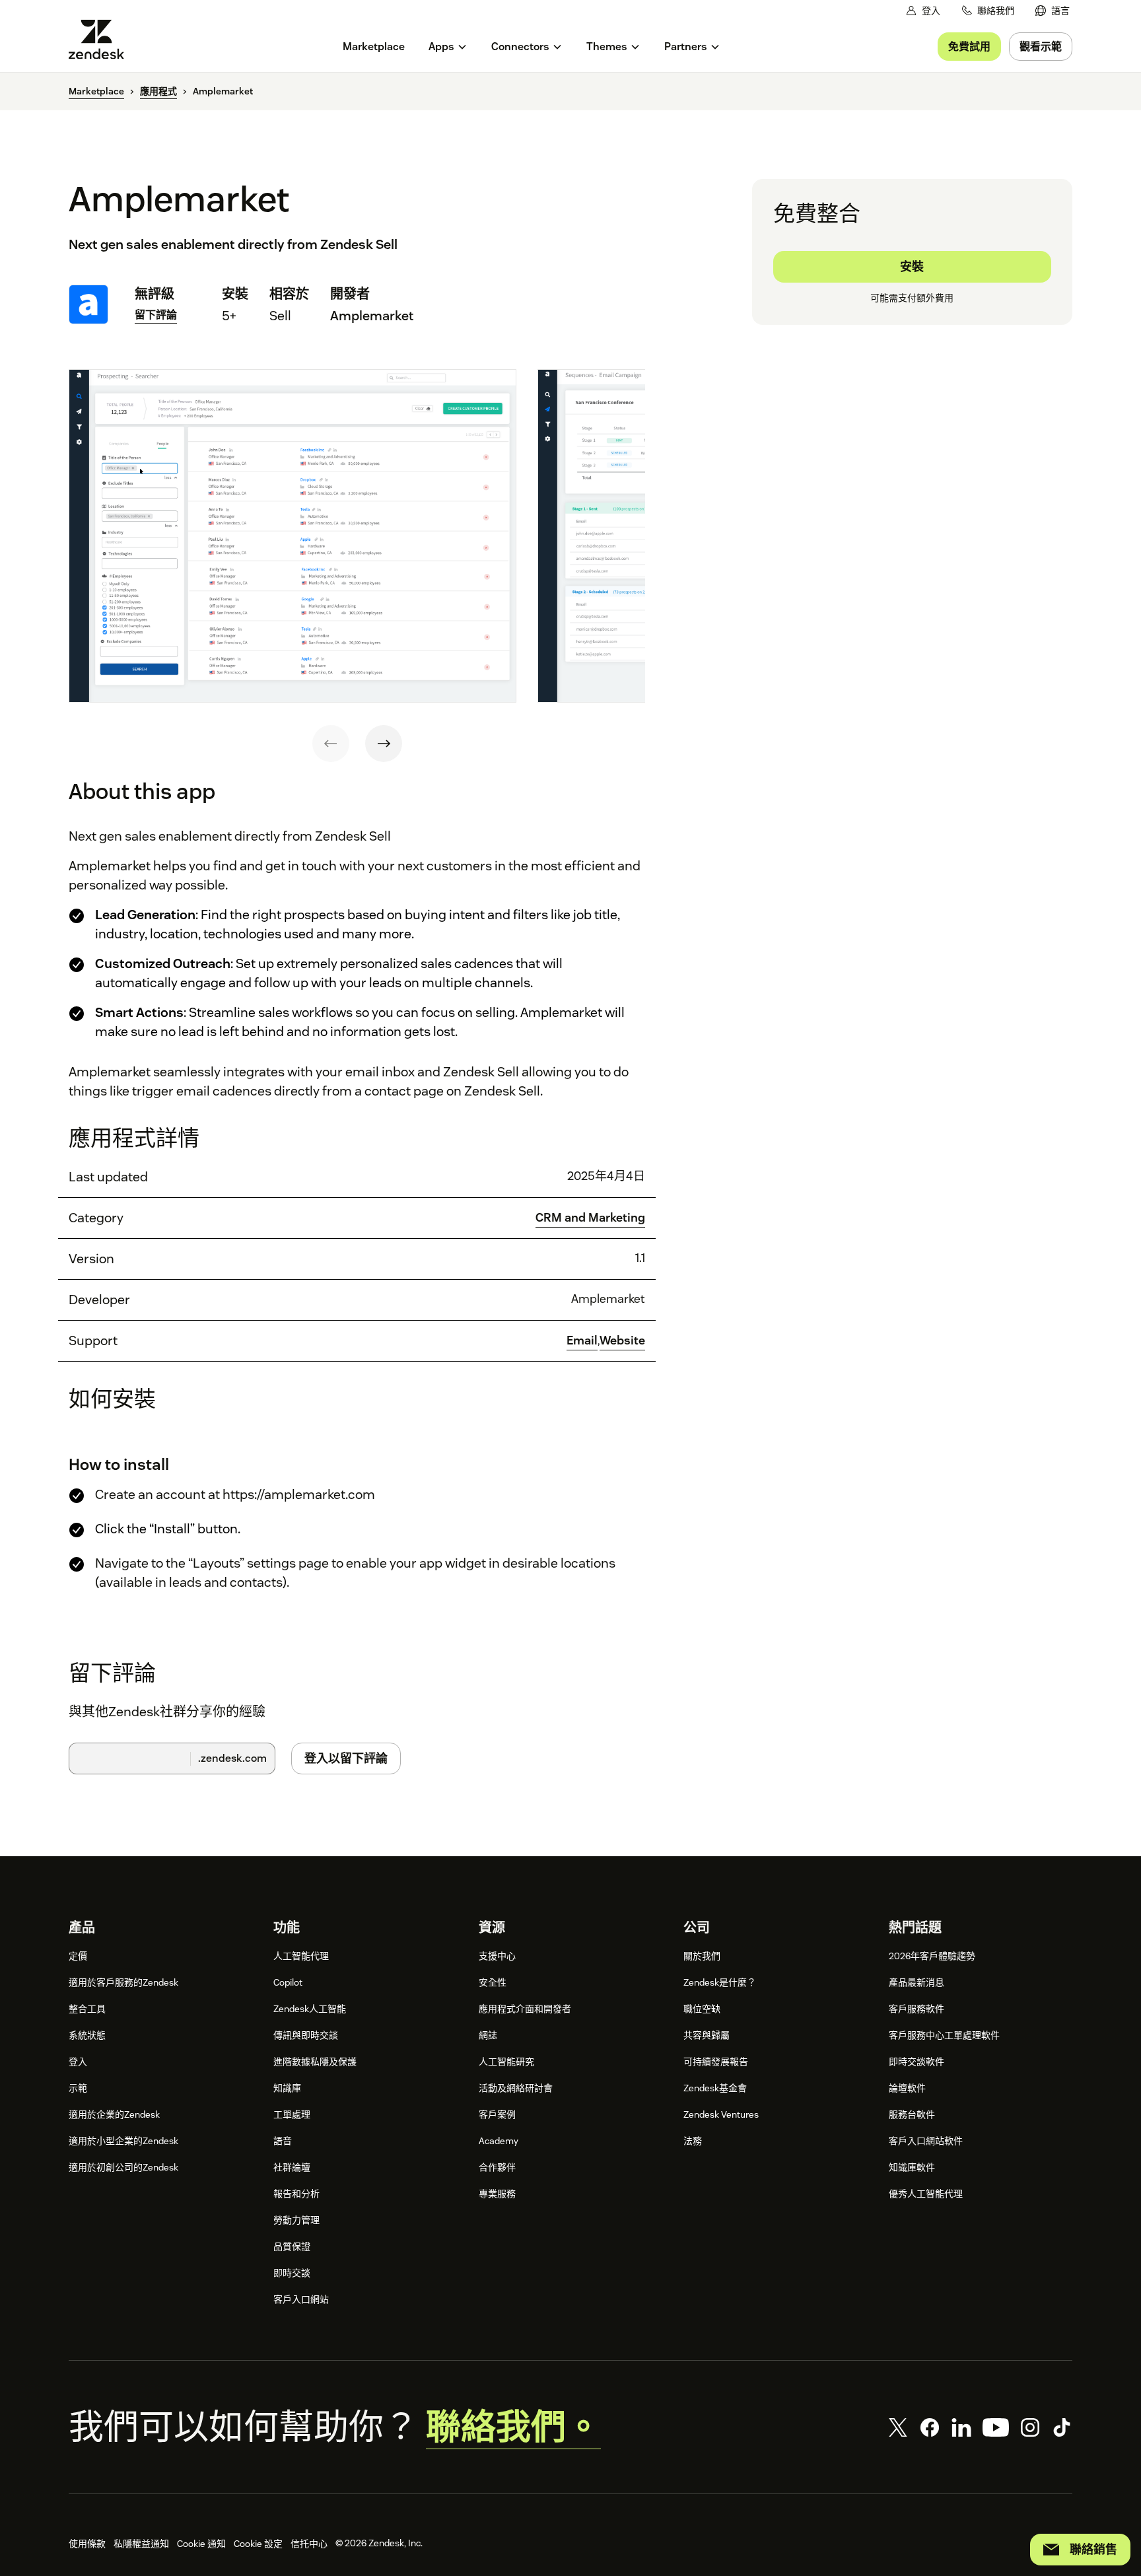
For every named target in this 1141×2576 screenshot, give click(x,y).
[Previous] (331, 744)
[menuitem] (1053, 11)
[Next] (384, 744)
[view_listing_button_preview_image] (293, 536)
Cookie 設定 (258, 2544)
